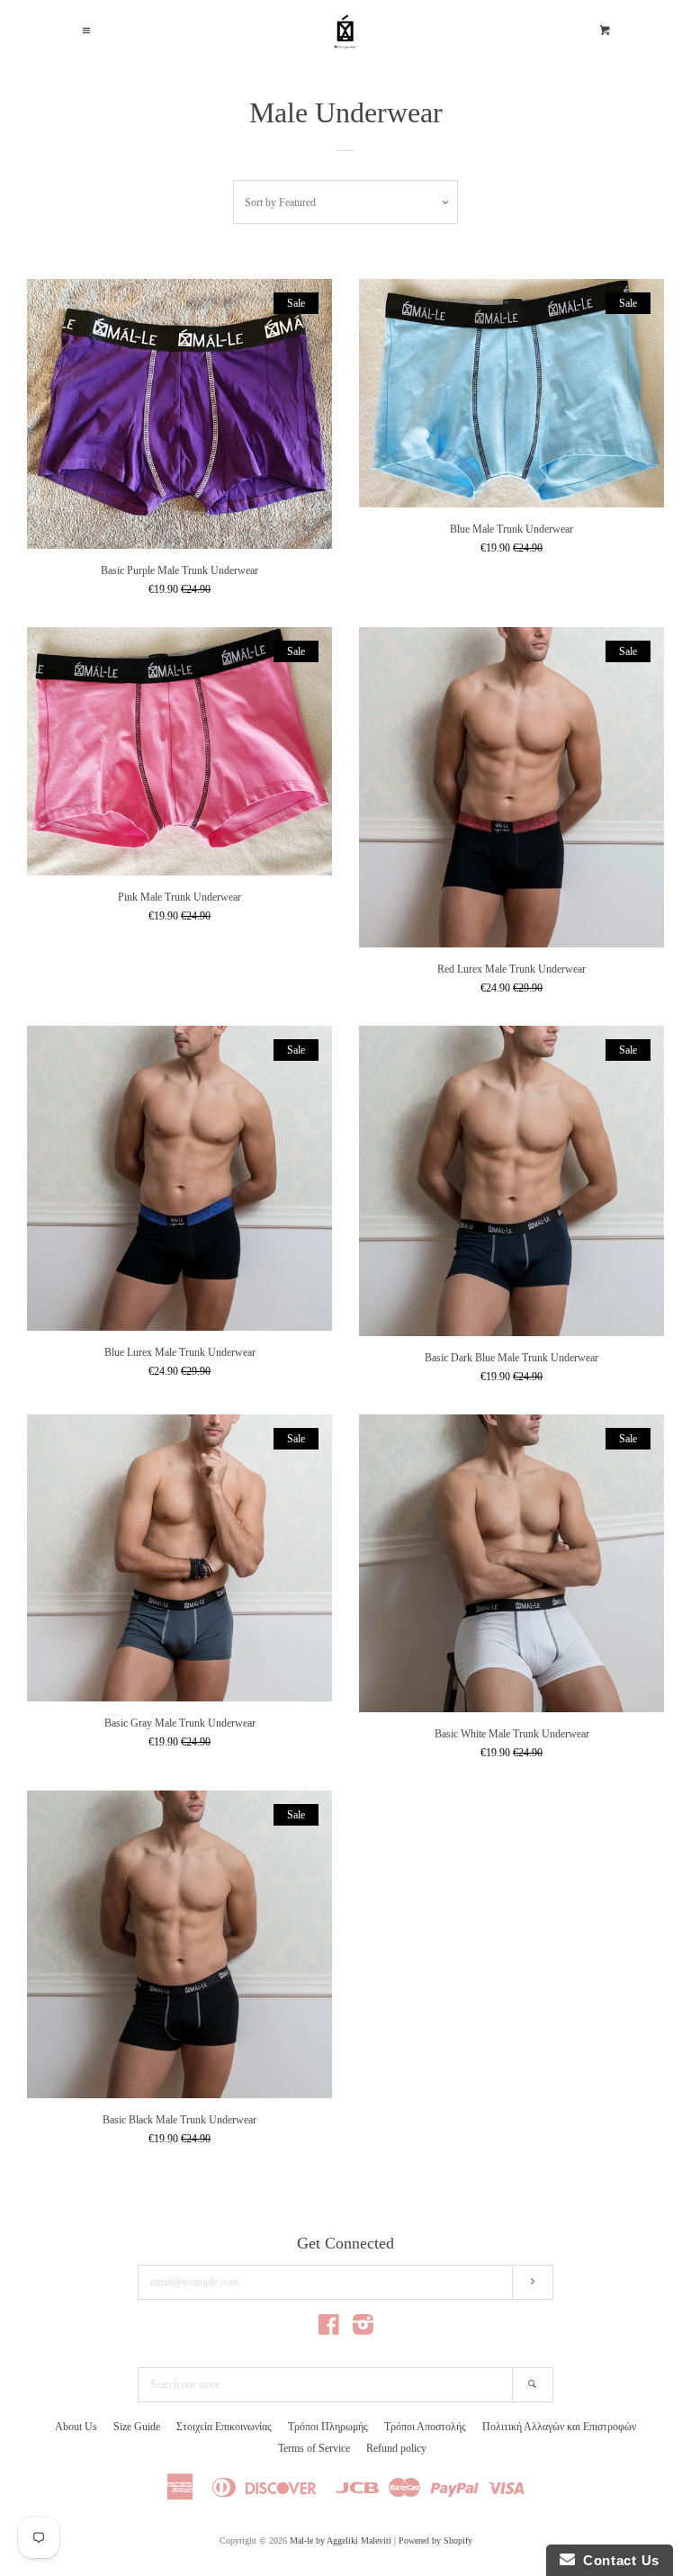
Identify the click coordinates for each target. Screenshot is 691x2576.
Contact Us (617, 2560)
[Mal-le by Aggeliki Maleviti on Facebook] (329, 2329)
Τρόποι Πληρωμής (328, 2427)
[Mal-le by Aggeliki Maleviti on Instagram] (363, 2329)
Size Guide (137, 2427)
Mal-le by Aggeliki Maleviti (341, 2540)
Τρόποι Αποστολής (425, 2427)
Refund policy (396, 2448)
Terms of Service (314, 2448)
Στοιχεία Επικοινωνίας (224, 2427)
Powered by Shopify (435, 2540)
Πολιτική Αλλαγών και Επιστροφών (559, 2427)
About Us (76, 2427)
